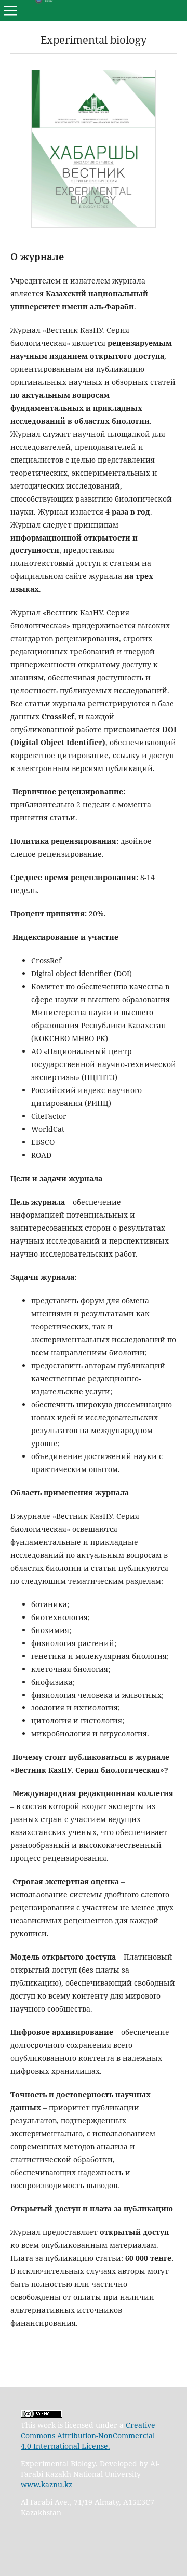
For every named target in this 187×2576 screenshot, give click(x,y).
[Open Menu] (10, 10)
